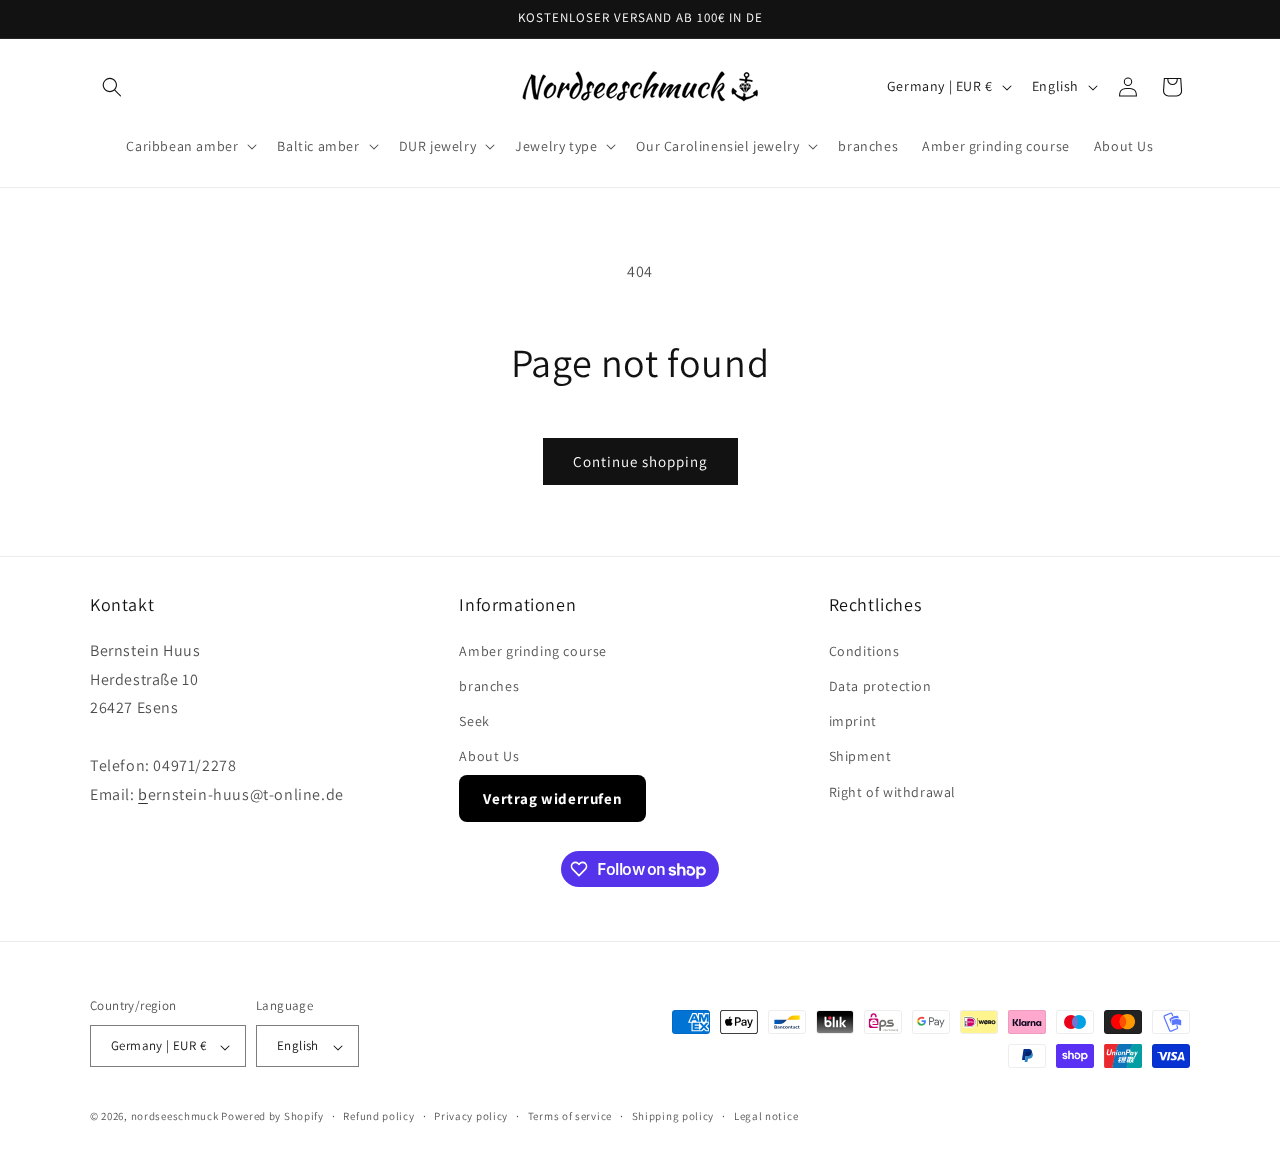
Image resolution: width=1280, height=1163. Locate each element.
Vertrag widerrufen (552, 797)
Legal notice (766, 1116)
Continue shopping (640, 461)
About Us (489, 756)
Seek (474, 721)
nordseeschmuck (175, 1117)
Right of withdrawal (892, 791)
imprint (853, 721)
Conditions (864, 650)
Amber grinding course (533, 650)
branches (489, 686)
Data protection (880, 686)
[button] (112, 87)
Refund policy (378, 1116)
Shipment (860, 756)
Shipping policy (673, 1116)
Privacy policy (471, 1116)
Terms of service (570, 1116)
